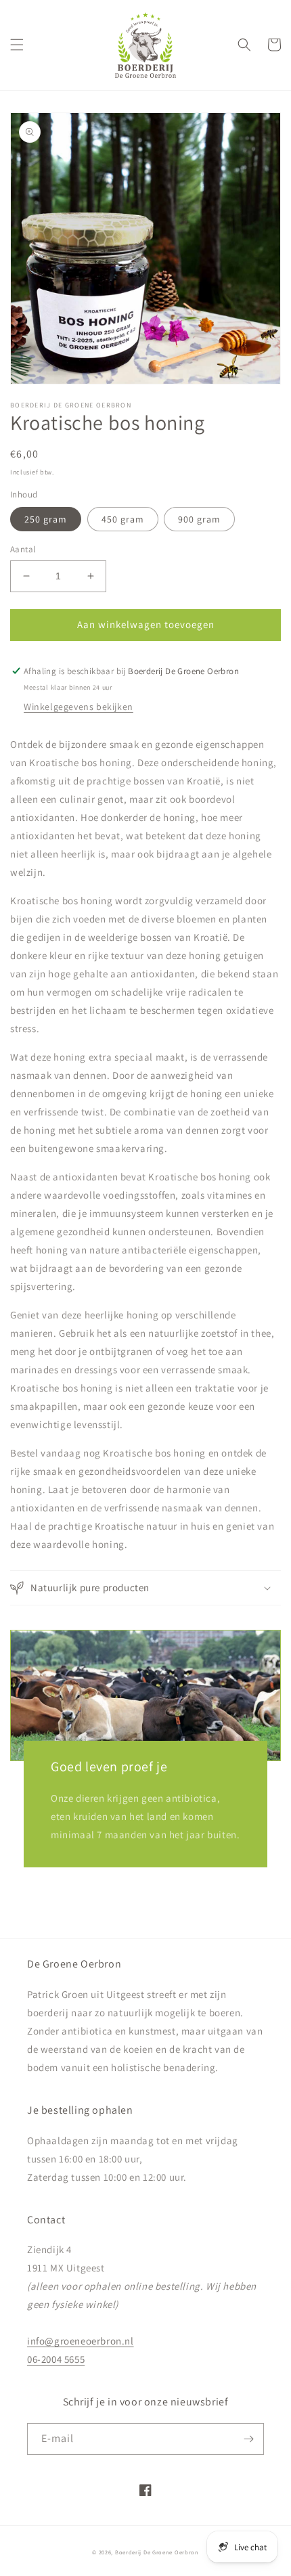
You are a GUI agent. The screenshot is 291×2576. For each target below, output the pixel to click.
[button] (17, 45)
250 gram (46, 519)
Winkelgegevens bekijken (79, 707)
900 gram (199, 519)
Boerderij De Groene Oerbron (157, 2552)
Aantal (23, 549)
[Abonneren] (248, 2439)
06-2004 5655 (56, 2359)
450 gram (123, 519)
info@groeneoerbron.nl (81, 2341)
